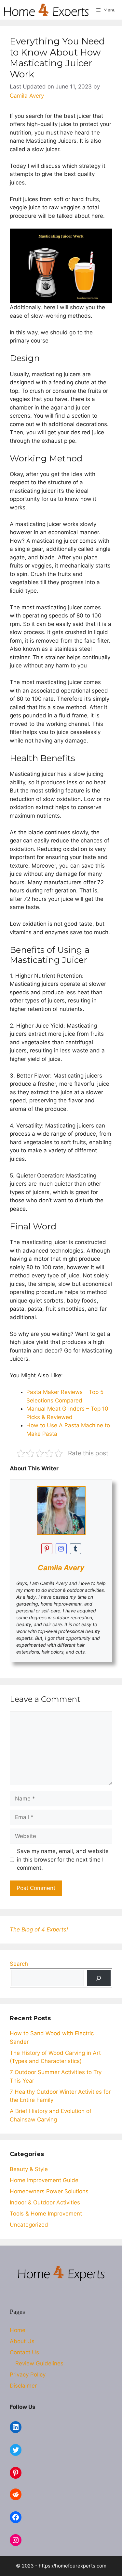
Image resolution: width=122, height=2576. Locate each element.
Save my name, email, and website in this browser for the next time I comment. (63, 1859)
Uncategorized (29, 2225)
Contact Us (24, 2352)
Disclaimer (23, 2386)
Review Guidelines (39, 2363)
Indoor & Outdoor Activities (45, 2202)
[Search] (99, 1978)
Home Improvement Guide (44, 2180)
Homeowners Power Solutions (49, 2191)
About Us (22, 2341)
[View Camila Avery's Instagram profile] (61, 1549)
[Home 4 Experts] (46, 10)
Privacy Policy (28, 2375)
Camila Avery (61, 1568)
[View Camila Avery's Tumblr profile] (75, 1549)
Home (18, 2330)
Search (19, 1964)
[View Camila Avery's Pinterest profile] (47, 1549)
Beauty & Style (29, 2169)
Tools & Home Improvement (46, 2214)
